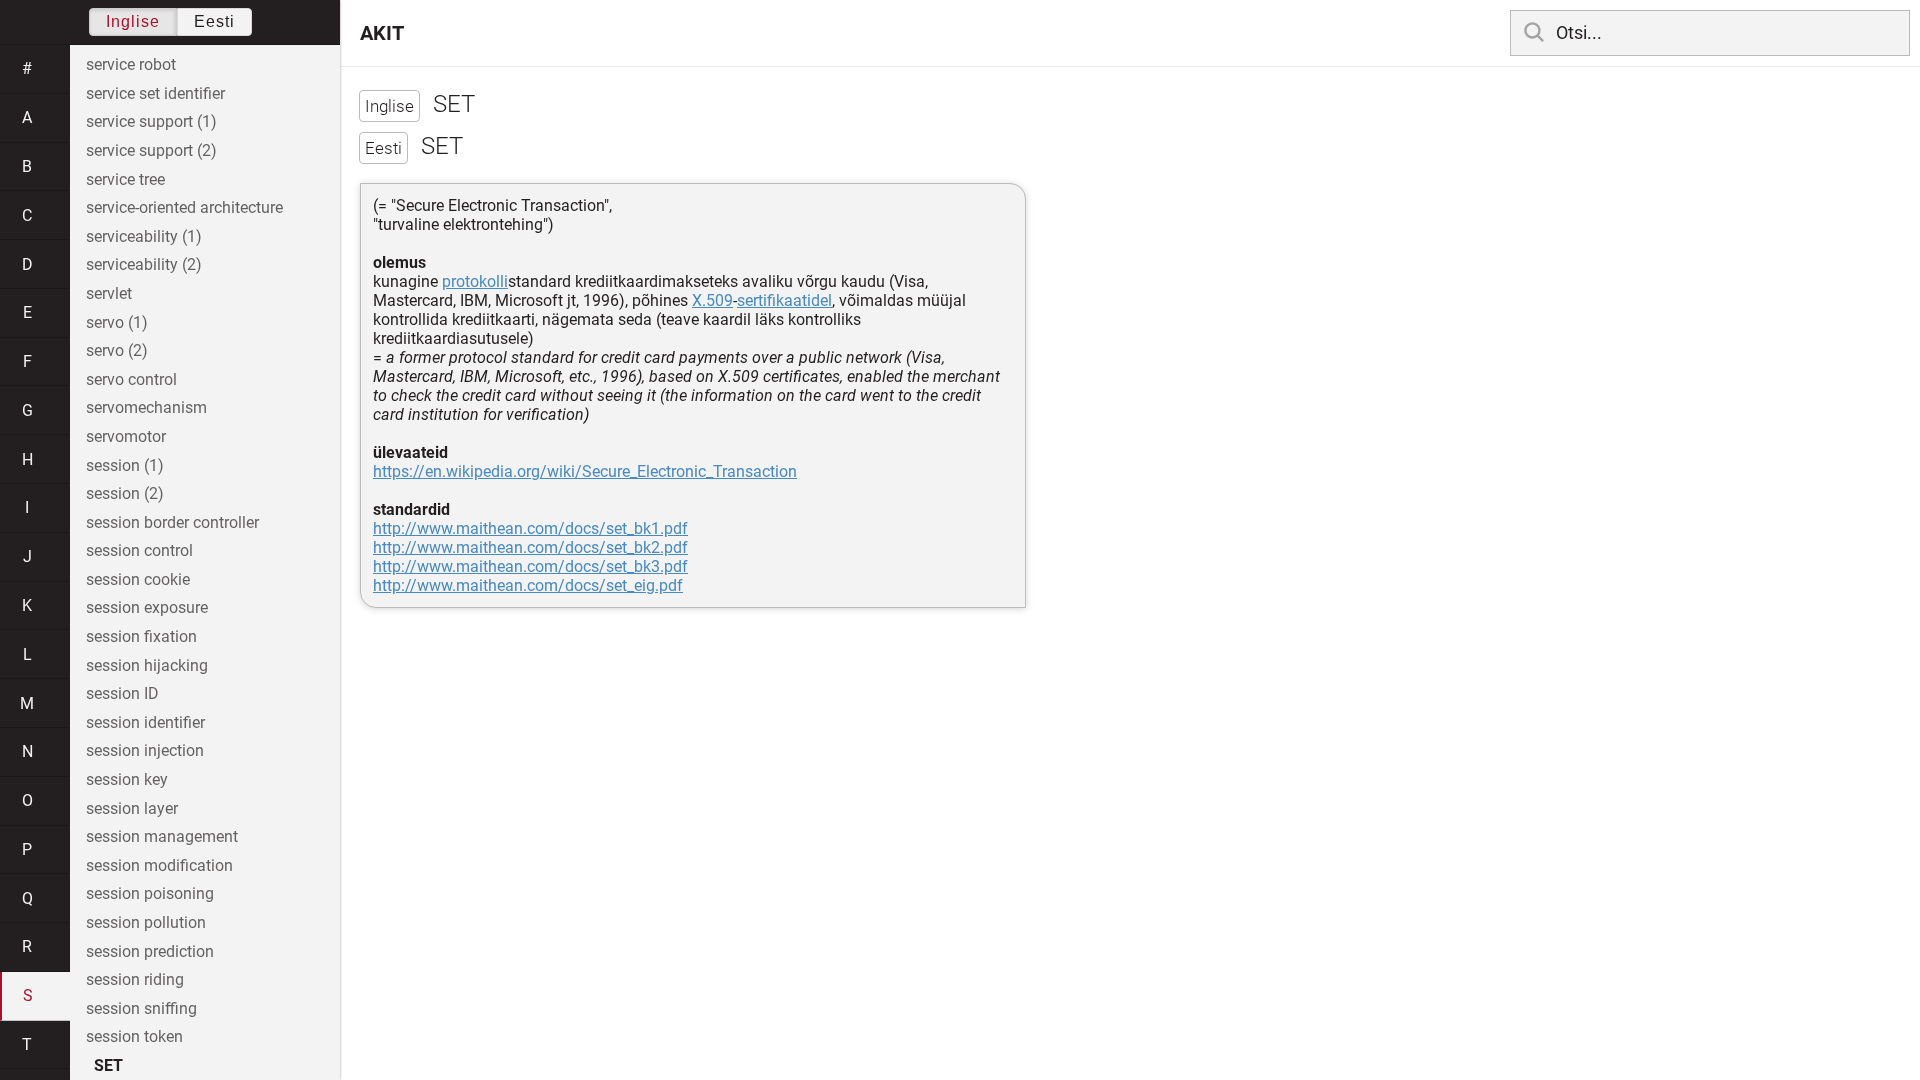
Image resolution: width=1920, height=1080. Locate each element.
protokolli (475, 281)
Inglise (133, 21)
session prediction (150, 951)
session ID (122, 693)
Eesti (214, 21)
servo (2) (117, 350)
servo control (131, 379)
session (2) (125, 493)
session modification (159, 865)
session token (134, 1036)
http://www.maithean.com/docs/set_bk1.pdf (530, 528)
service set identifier (155, 93)
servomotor (126, 436)
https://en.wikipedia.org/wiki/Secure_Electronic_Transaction (585, 471)
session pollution (146, 922)
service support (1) (151, 121)
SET (108, 1065)
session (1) (125, 465)
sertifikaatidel (784, 300)
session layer (132, 808)
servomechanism (146, 407)
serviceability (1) (144, 236)
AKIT (382, 33)
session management (162, 836)
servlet (109, 293)
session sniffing (141, 1008)
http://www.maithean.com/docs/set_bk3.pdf (530, 566)
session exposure (147, 607)
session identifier (145, 722)
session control (139, 550)
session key (127, 779)
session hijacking (147, 665)
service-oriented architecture (184, 207)
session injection (145, 750)
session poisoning (150, 893)
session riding (135, 979)
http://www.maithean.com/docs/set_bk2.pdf (530, 547)
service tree (125, 179)
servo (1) (117, 322)
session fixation (141, 636)
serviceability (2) (144, 264)
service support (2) (151, 150)
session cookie (138, 579)
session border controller (172, 522)
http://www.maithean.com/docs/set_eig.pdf (528, 585)
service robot (131, 64)
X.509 (712, 300)
